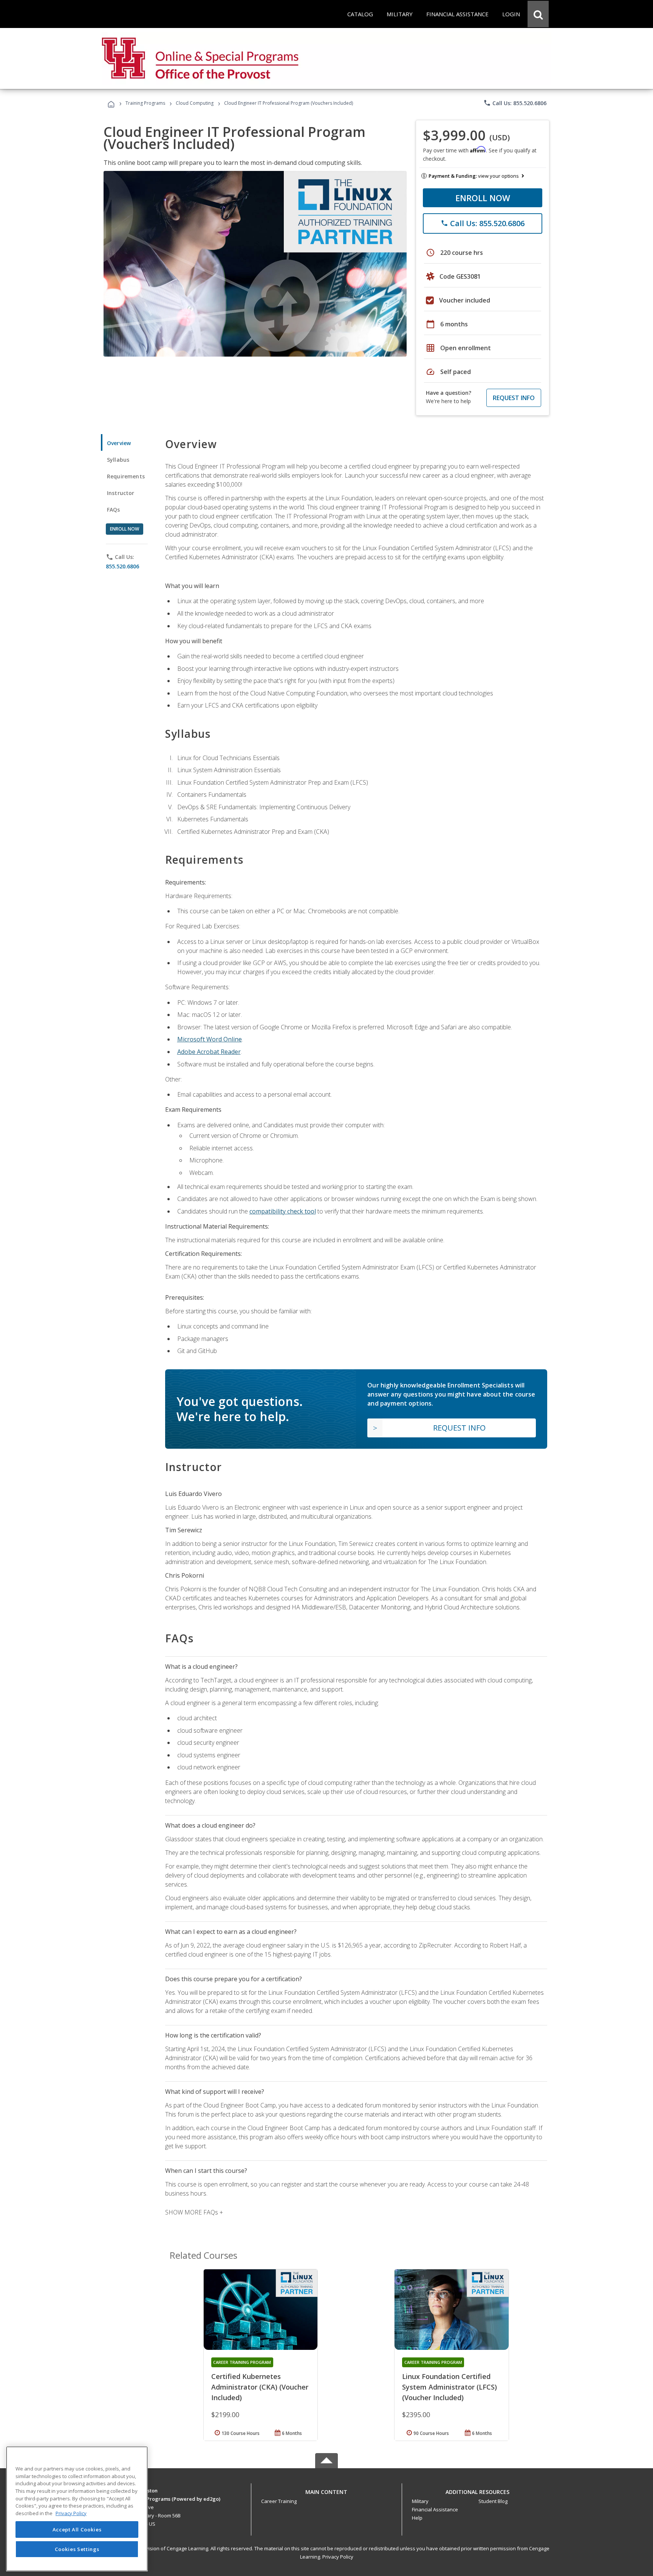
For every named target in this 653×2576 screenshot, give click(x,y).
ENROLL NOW (483, 198)
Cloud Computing (195, 103)
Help (417, 2518)
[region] (77, 2509)
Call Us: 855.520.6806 (515, 103)
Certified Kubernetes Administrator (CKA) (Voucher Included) (260, 2387)
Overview (119, 443)
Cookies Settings (77, 2549)
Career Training (279, 2501)
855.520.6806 (122, 566)
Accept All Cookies (77, 2529)
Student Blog (493, 2501)
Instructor (121, 493)
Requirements (126, 476)
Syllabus (118, 460)
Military (420, 2501)
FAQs (114, 510)
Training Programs (145, 103)
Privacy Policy (338, 2557)
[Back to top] (326, 2490)
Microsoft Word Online (210, 1039)
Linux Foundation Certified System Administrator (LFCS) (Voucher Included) (450, 2387)
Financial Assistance (435, 2509)
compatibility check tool (283, 1211)
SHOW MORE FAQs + (194, 2212)
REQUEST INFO (514, 398)
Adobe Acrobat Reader (209, 1052)
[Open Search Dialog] (538, 14)
